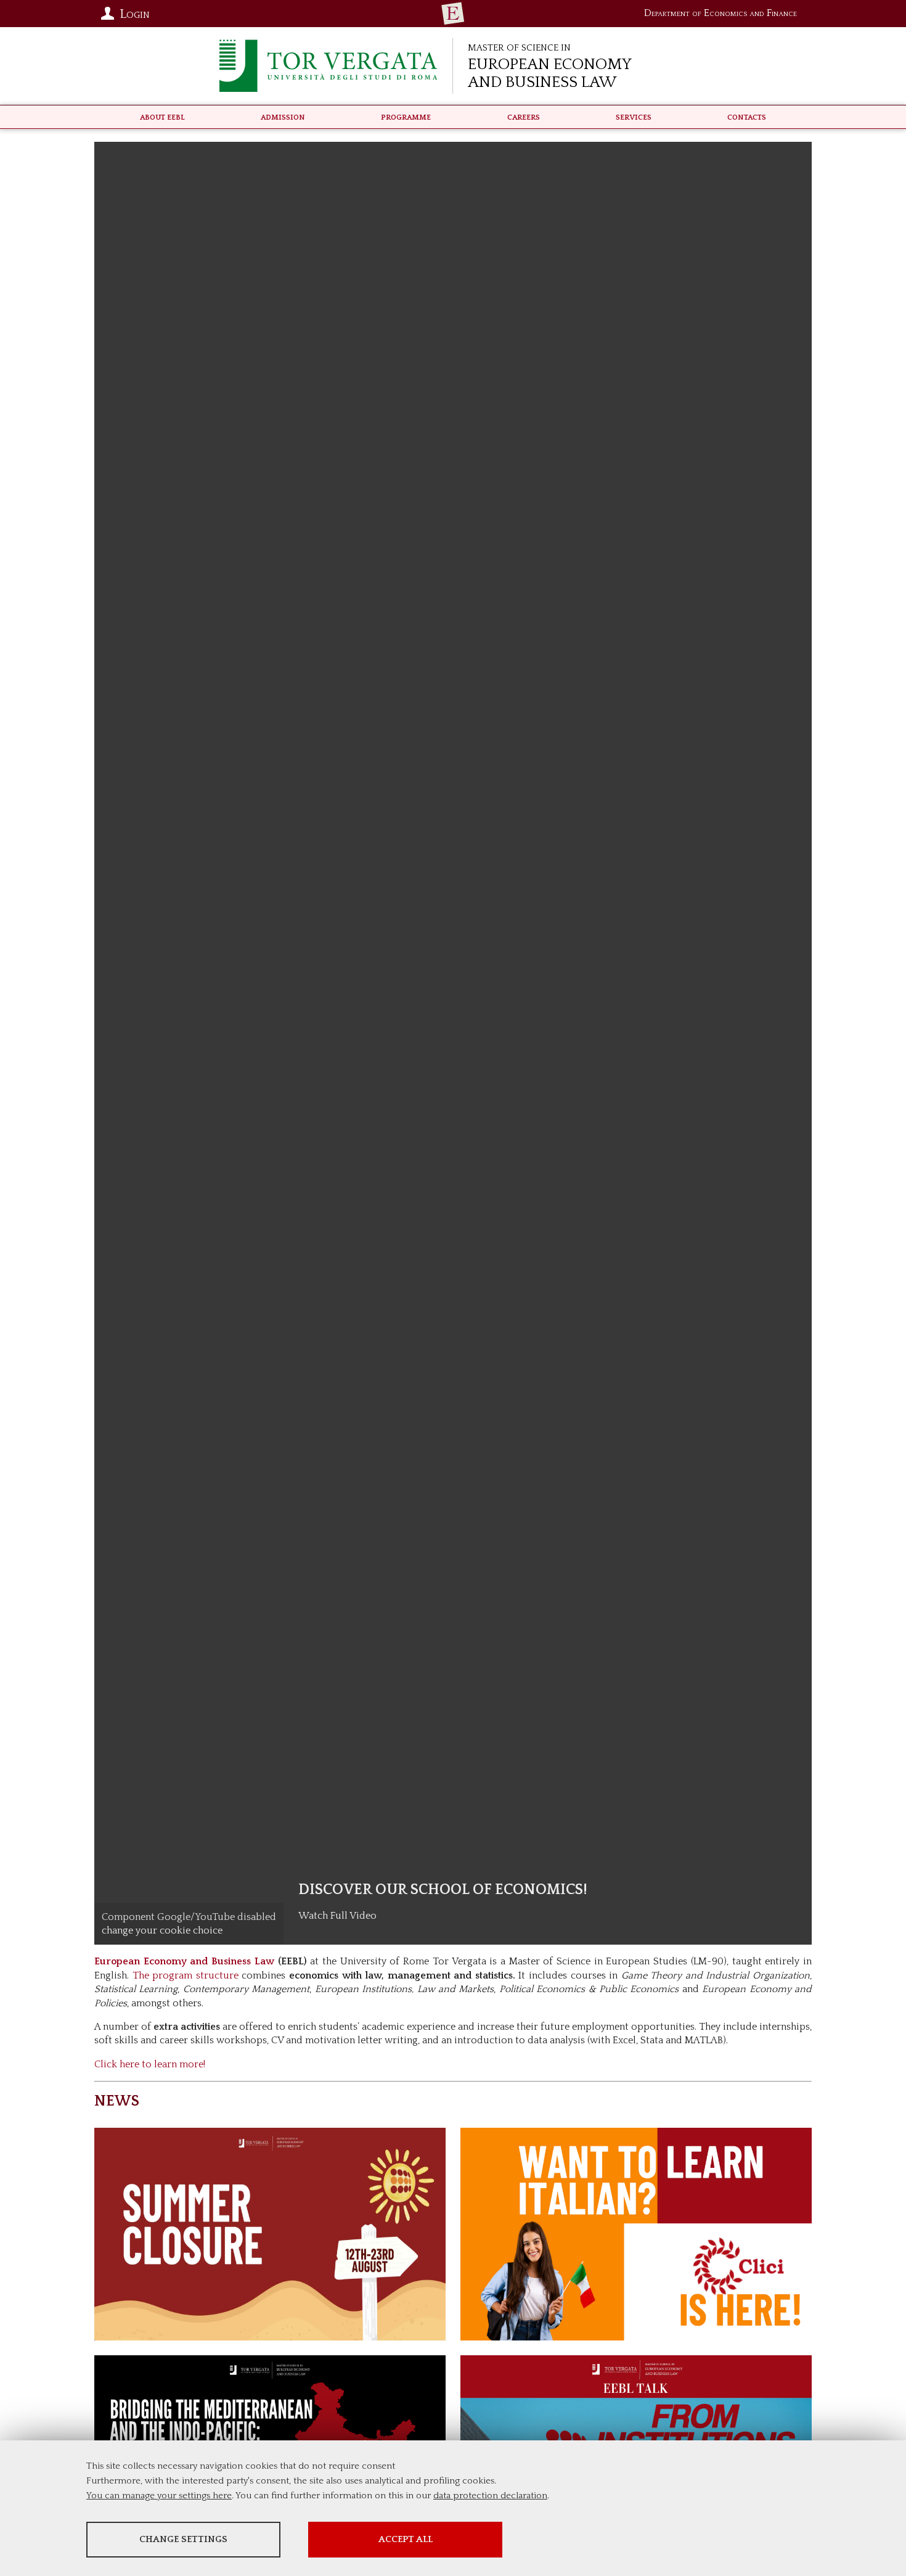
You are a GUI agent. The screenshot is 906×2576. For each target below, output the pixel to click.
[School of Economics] (453, 14)
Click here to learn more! (150, 2064)
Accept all (406, 2539)
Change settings (183, 2539)
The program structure (186, 1975)
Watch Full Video (337, 1916)
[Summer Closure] (270, 2234)
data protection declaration (490, 2496)
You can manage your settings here (159, 2496)
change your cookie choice (162, 1930)
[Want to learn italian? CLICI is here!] (636, 2234)
